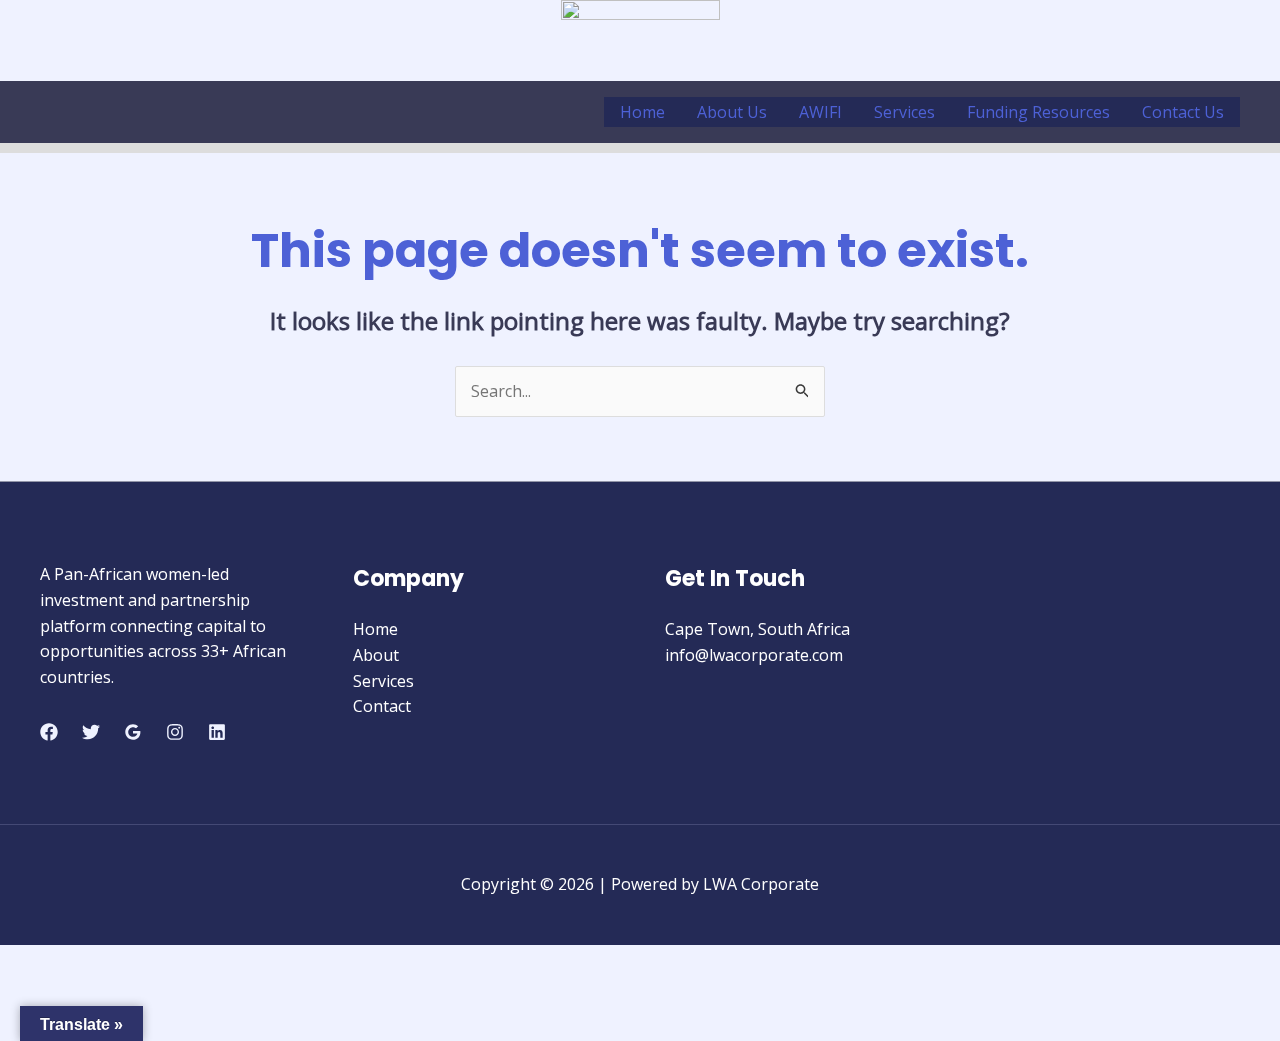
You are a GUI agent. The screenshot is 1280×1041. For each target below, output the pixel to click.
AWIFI (820, 112)
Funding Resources (1038, 112)
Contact (382, 706)
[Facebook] (49, 732)
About (376, 655)
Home (642, 112)
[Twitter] (91, 732)
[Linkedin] (217, 732)
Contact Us (1183, 112)
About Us (732, 112)
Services (904, 112)
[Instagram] (175, 732)
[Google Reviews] (133, 732)
